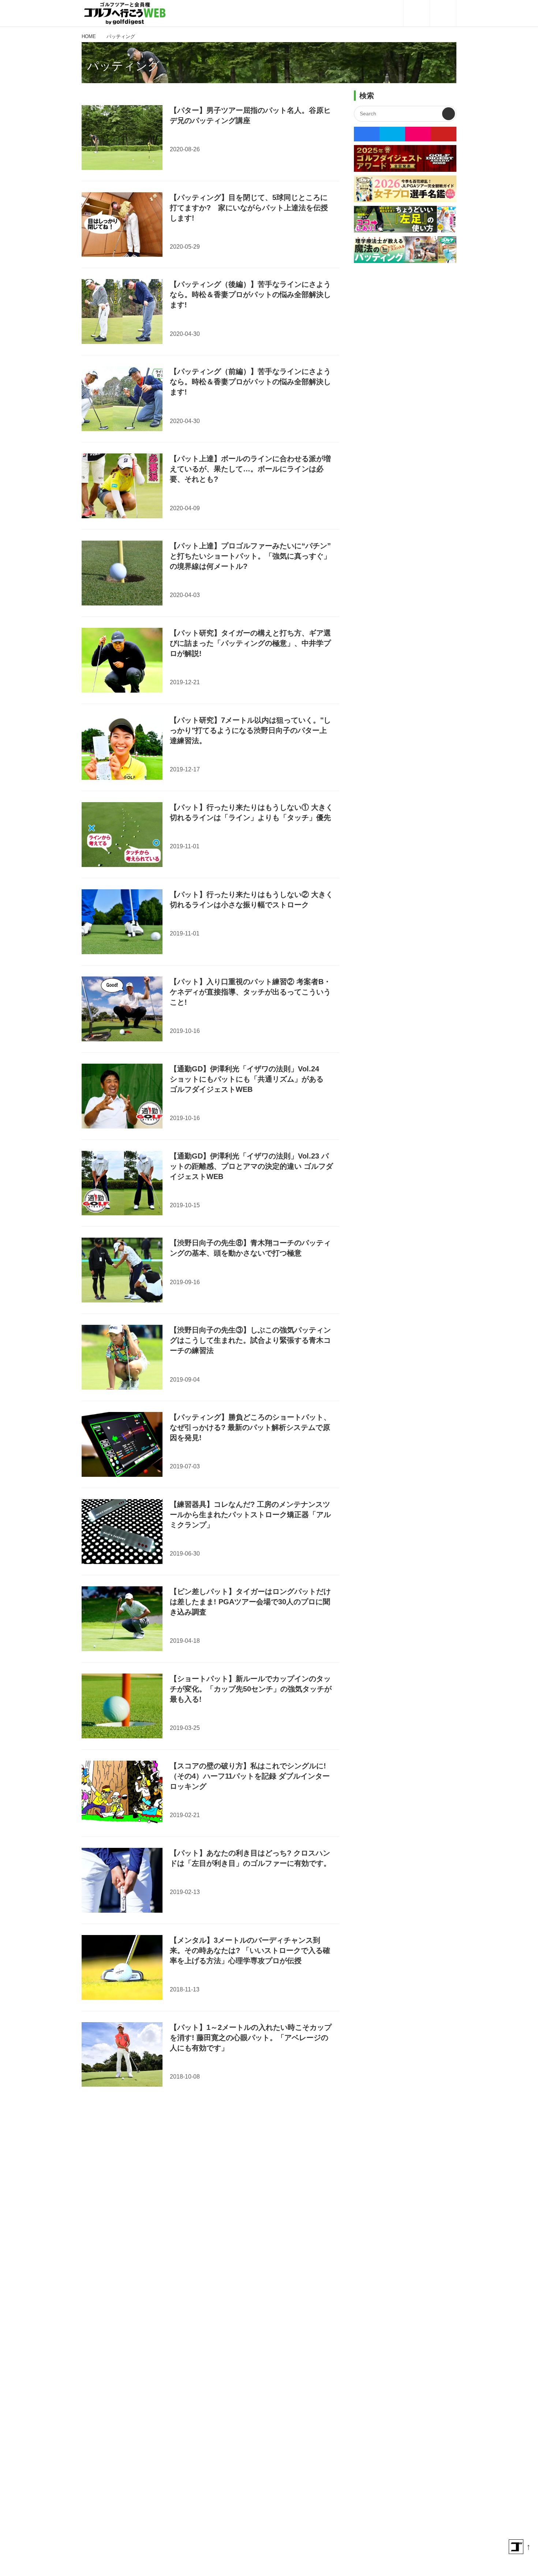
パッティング (123, 66)
